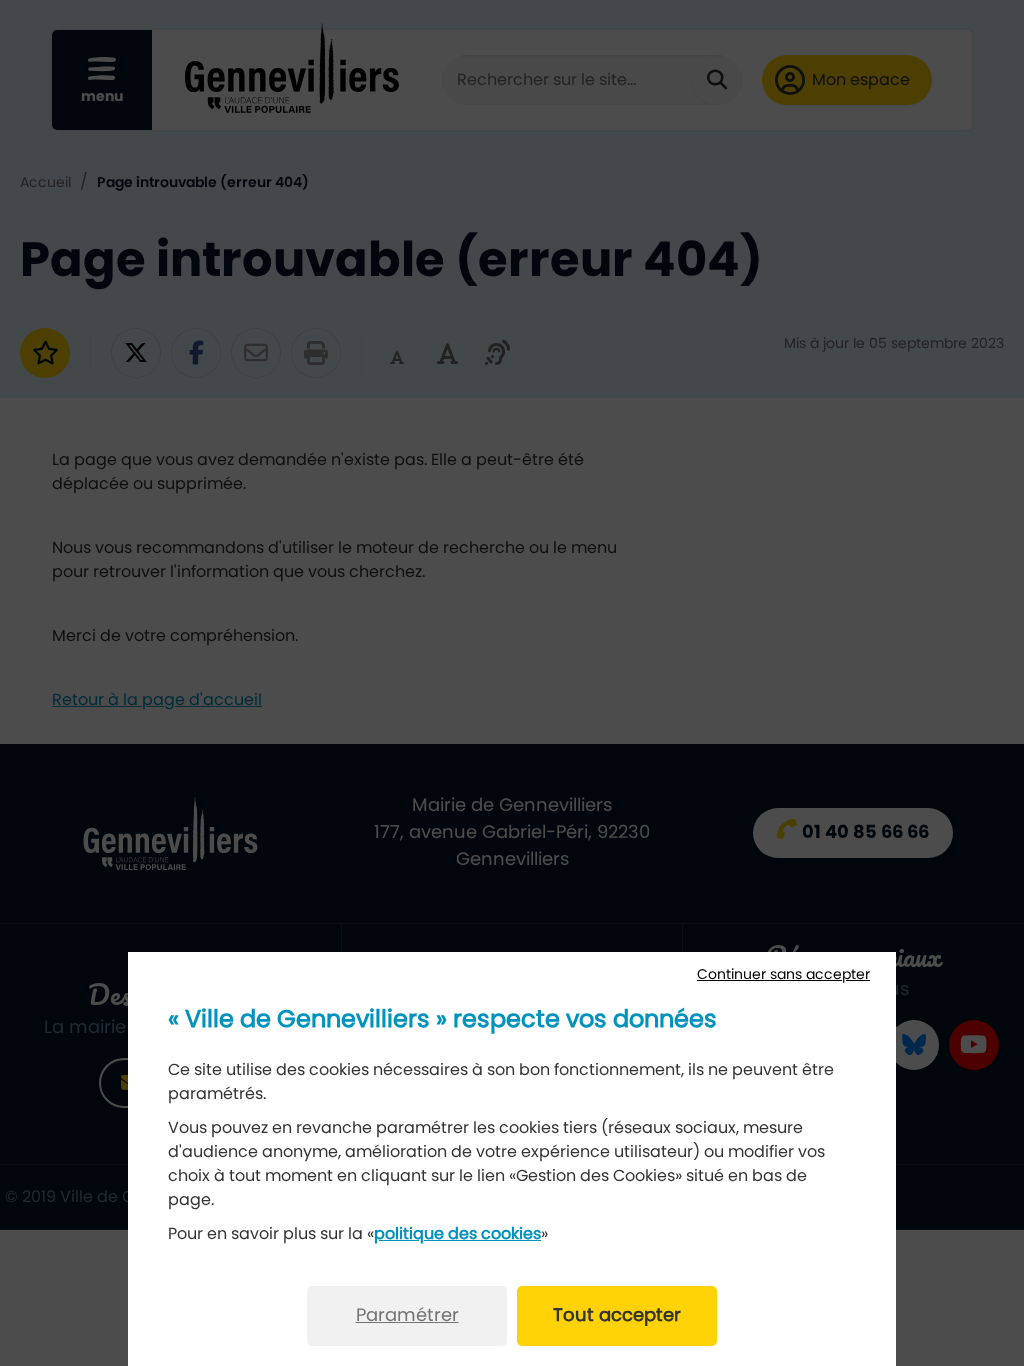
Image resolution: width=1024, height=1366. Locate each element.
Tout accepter (617, 1316)
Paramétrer (407, 1316)
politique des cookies (457, 1234)
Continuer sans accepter (783, 975)
